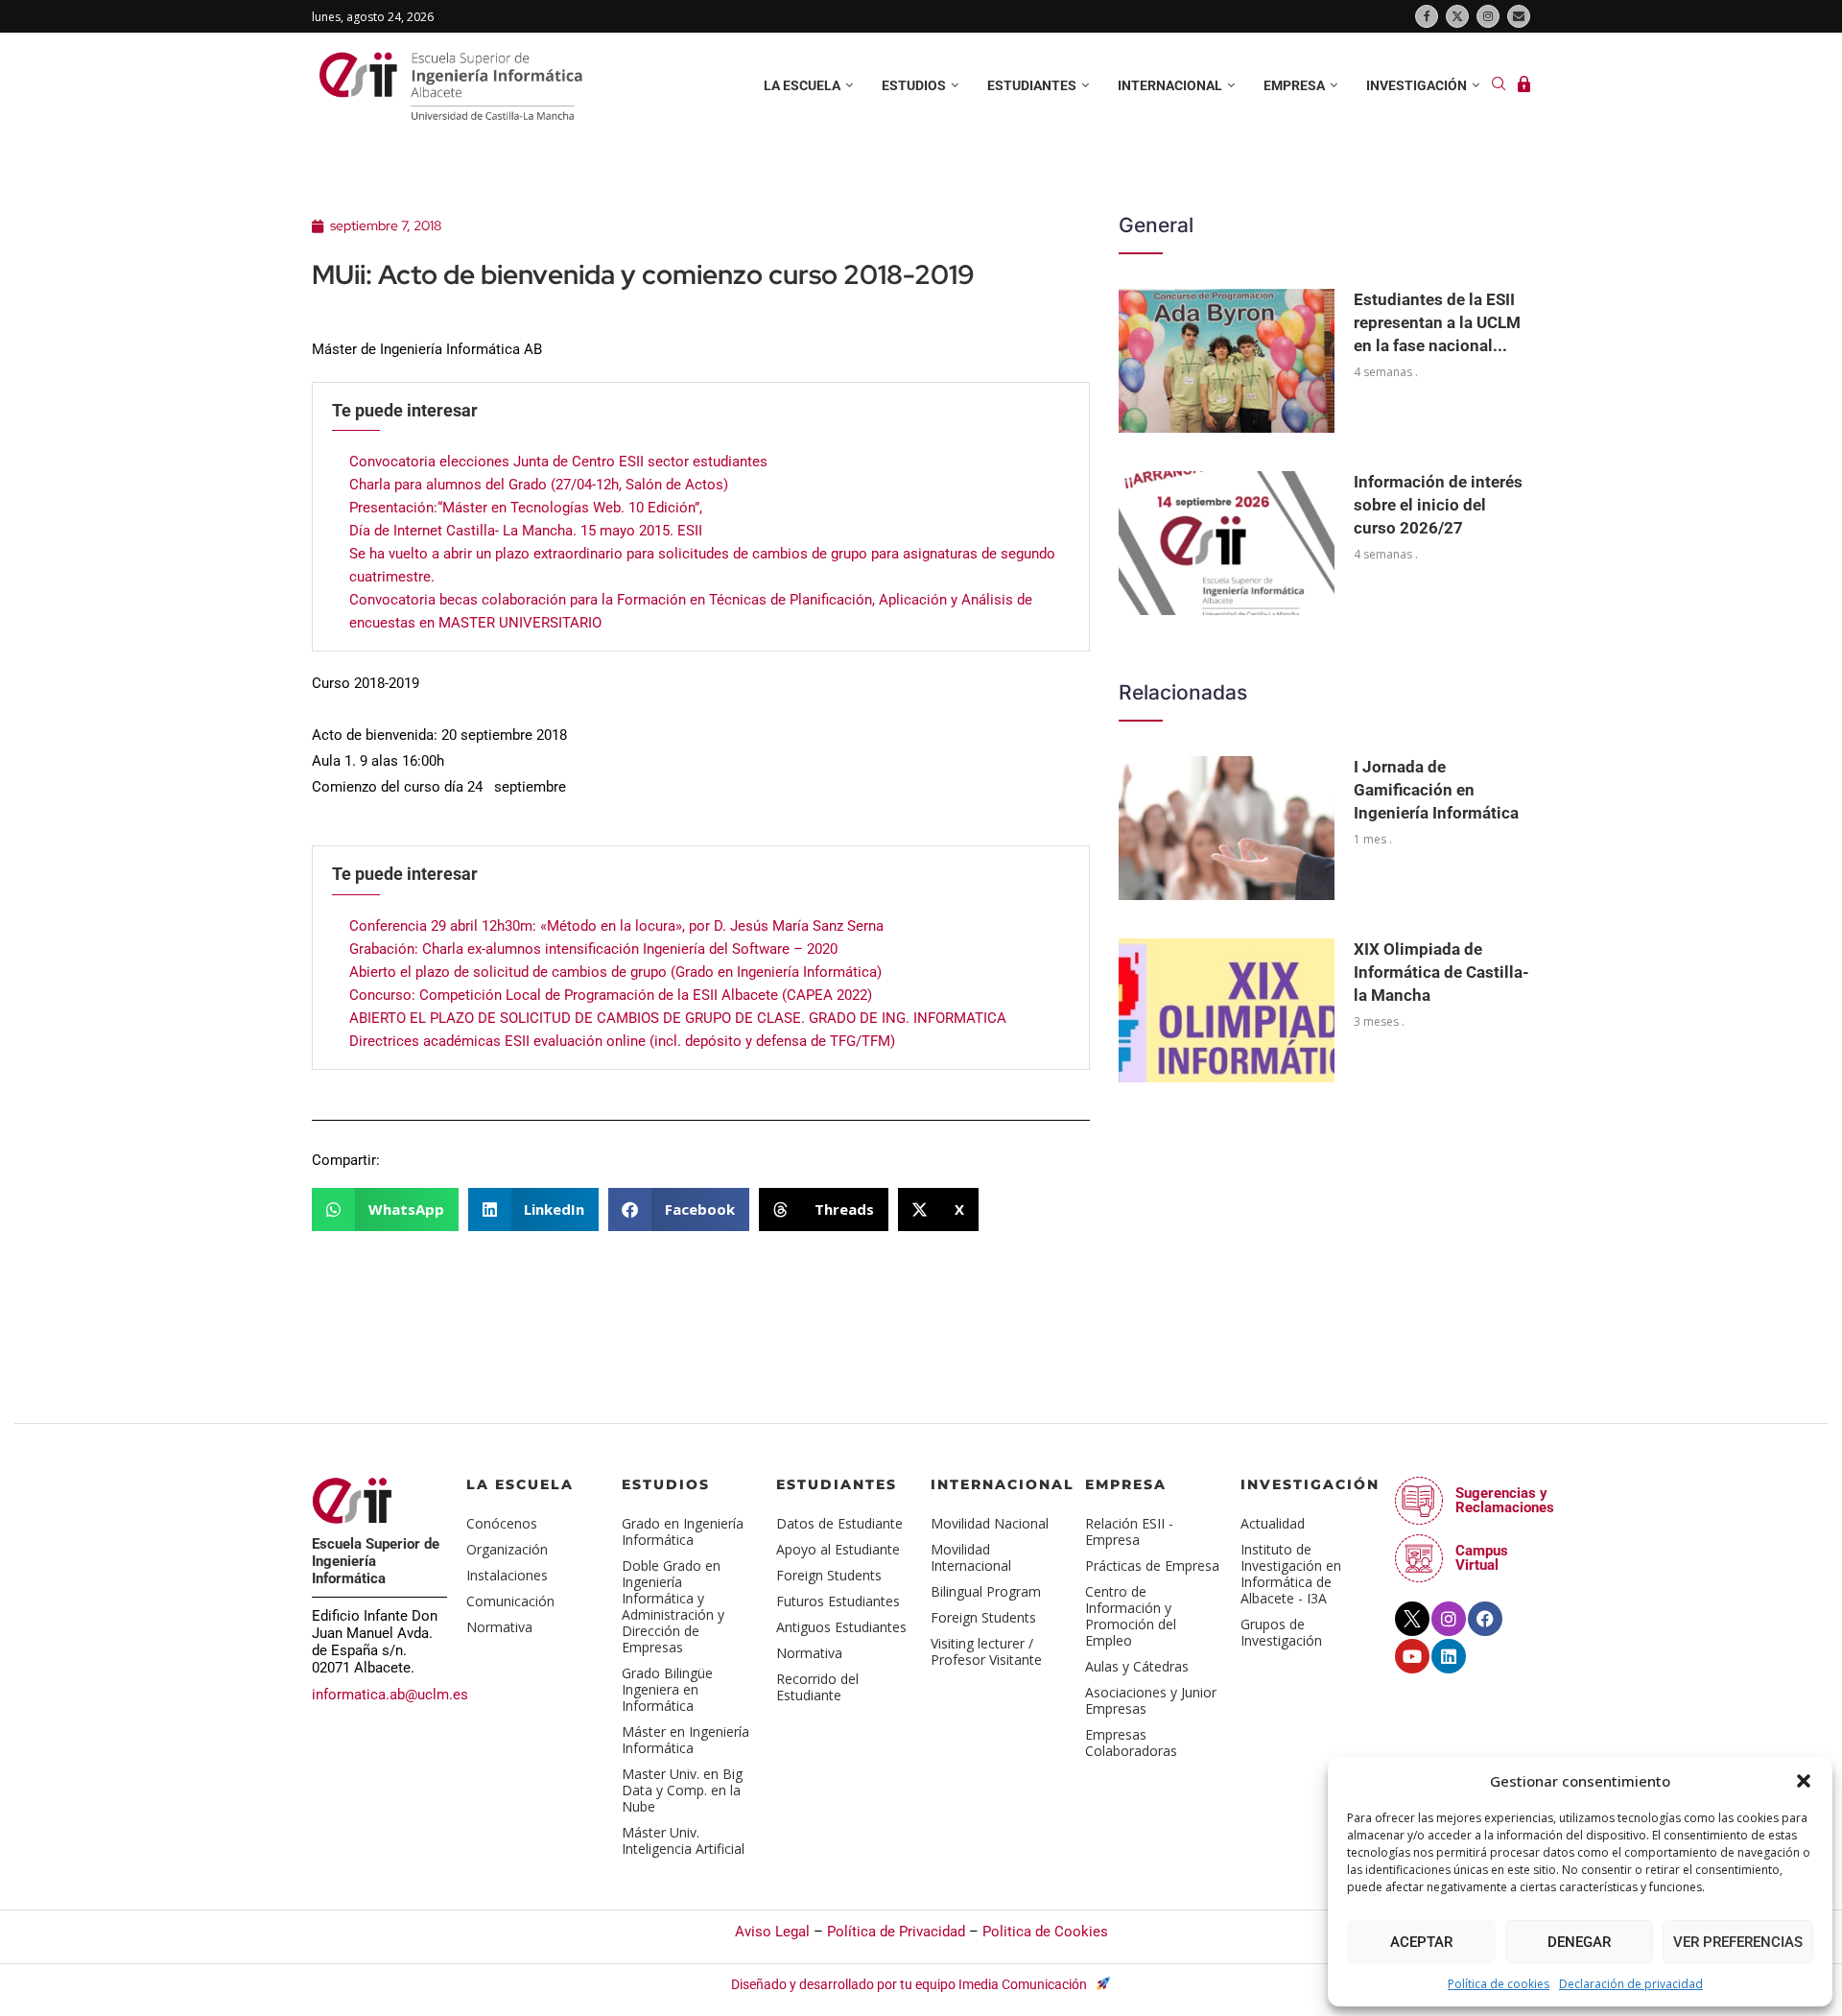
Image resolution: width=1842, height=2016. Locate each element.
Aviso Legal (772, 1932)
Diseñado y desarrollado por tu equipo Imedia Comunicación (910, 1984)
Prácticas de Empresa (1152, 1565)
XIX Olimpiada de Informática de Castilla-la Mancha (1441, 972)
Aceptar (1421, 1942)
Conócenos (502, 1523)
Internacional (1170, 85)
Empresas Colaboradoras (1131, 1743)
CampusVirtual (1482, 1558)
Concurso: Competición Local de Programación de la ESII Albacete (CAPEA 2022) (611, 995)
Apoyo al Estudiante (838, 1549)
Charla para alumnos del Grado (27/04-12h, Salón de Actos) (539, 485)
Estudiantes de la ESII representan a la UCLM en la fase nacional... (1437, 322)
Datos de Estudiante (839, 1523)
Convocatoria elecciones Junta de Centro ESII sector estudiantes (558, 462)
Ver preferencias (1738, 1942)
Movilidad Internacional (971, 1557)
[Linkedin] (1449, 1656)
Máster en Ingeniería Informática (685, 1740)
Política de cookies (1499, 1984)
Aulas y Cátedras (1137, 1666)
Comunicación (510, 1601)
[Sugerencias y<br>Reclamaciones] (1419, 1501)
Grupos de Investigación (1281, 1632)
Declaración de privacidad (1631, 1984)
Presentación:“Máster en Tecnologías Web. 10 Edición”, (526, 508)
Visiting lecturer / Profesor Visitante (986, 1651)
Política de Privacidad (896, 1932)
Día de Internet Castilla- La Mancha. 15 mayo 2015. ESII (526, 531)
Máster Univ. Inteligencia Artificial (683, 1840)
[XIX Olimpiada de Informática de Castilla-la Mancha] (1227, 1010)
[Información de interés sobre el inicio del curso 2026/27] (1227, 543)
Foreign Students (829, 1575)
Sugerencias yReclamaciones (1505, 1500)
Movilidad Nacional (990, 1523)
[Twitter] (1457, 16)
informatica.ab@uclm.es (390, 1695)
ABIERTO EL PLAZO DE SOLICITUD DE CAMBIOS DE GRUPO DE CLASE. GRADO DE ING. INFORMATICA (678, 1018)
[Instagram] (1488, 16)
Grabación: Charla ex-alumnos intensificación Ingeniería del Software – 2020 (593, 949)
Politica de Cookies (1045, 1932)
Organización (507, 1549)
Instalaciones (507, 1575)
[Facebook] (1427, 16)
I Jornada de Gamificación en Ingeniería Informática (1436, 790)
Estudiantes (1032, 85)
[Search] (1499, 86)
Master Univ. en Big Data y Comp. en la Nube (682, 1790)
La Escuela (520, 1484)
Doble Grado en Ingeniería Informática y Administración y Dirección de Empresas (673, 1606)
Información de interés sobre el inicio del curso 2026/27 (1438, 505)
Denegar (1579, 1942)
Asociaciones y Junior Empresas (1151, 1700)
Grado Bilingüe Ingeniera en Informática (667, 1689)
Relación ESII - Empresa (1129, 1531)
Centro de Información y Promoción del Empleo (1131, 1616)
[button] (1804, 1781)
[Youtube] (1412, 1656)
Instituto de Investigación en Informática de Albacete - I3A (1291, 1574)
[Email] (1519, 16)
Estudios (914, 85)
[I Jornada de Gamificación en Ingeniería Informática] (1227, 828)
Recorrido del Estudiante (817, 1687)
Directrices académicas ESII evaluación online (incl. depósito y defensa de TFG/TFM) (622, 1041)
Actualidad (1273, 1523)
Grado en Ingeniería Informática (683, 1531)
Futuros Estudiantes (838, 1601)
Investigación (1417, 85)
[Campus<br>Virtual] (1419, 1558)
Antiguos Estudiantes (841, 1627)
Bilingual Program (986, 1591)
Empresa (1294, 85)
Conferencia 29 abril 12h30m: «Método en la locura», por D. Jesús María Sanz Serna (616, 926)
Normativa (499, 1627)
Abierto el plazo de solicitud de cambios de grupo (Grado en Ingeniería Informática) (615, 972)
